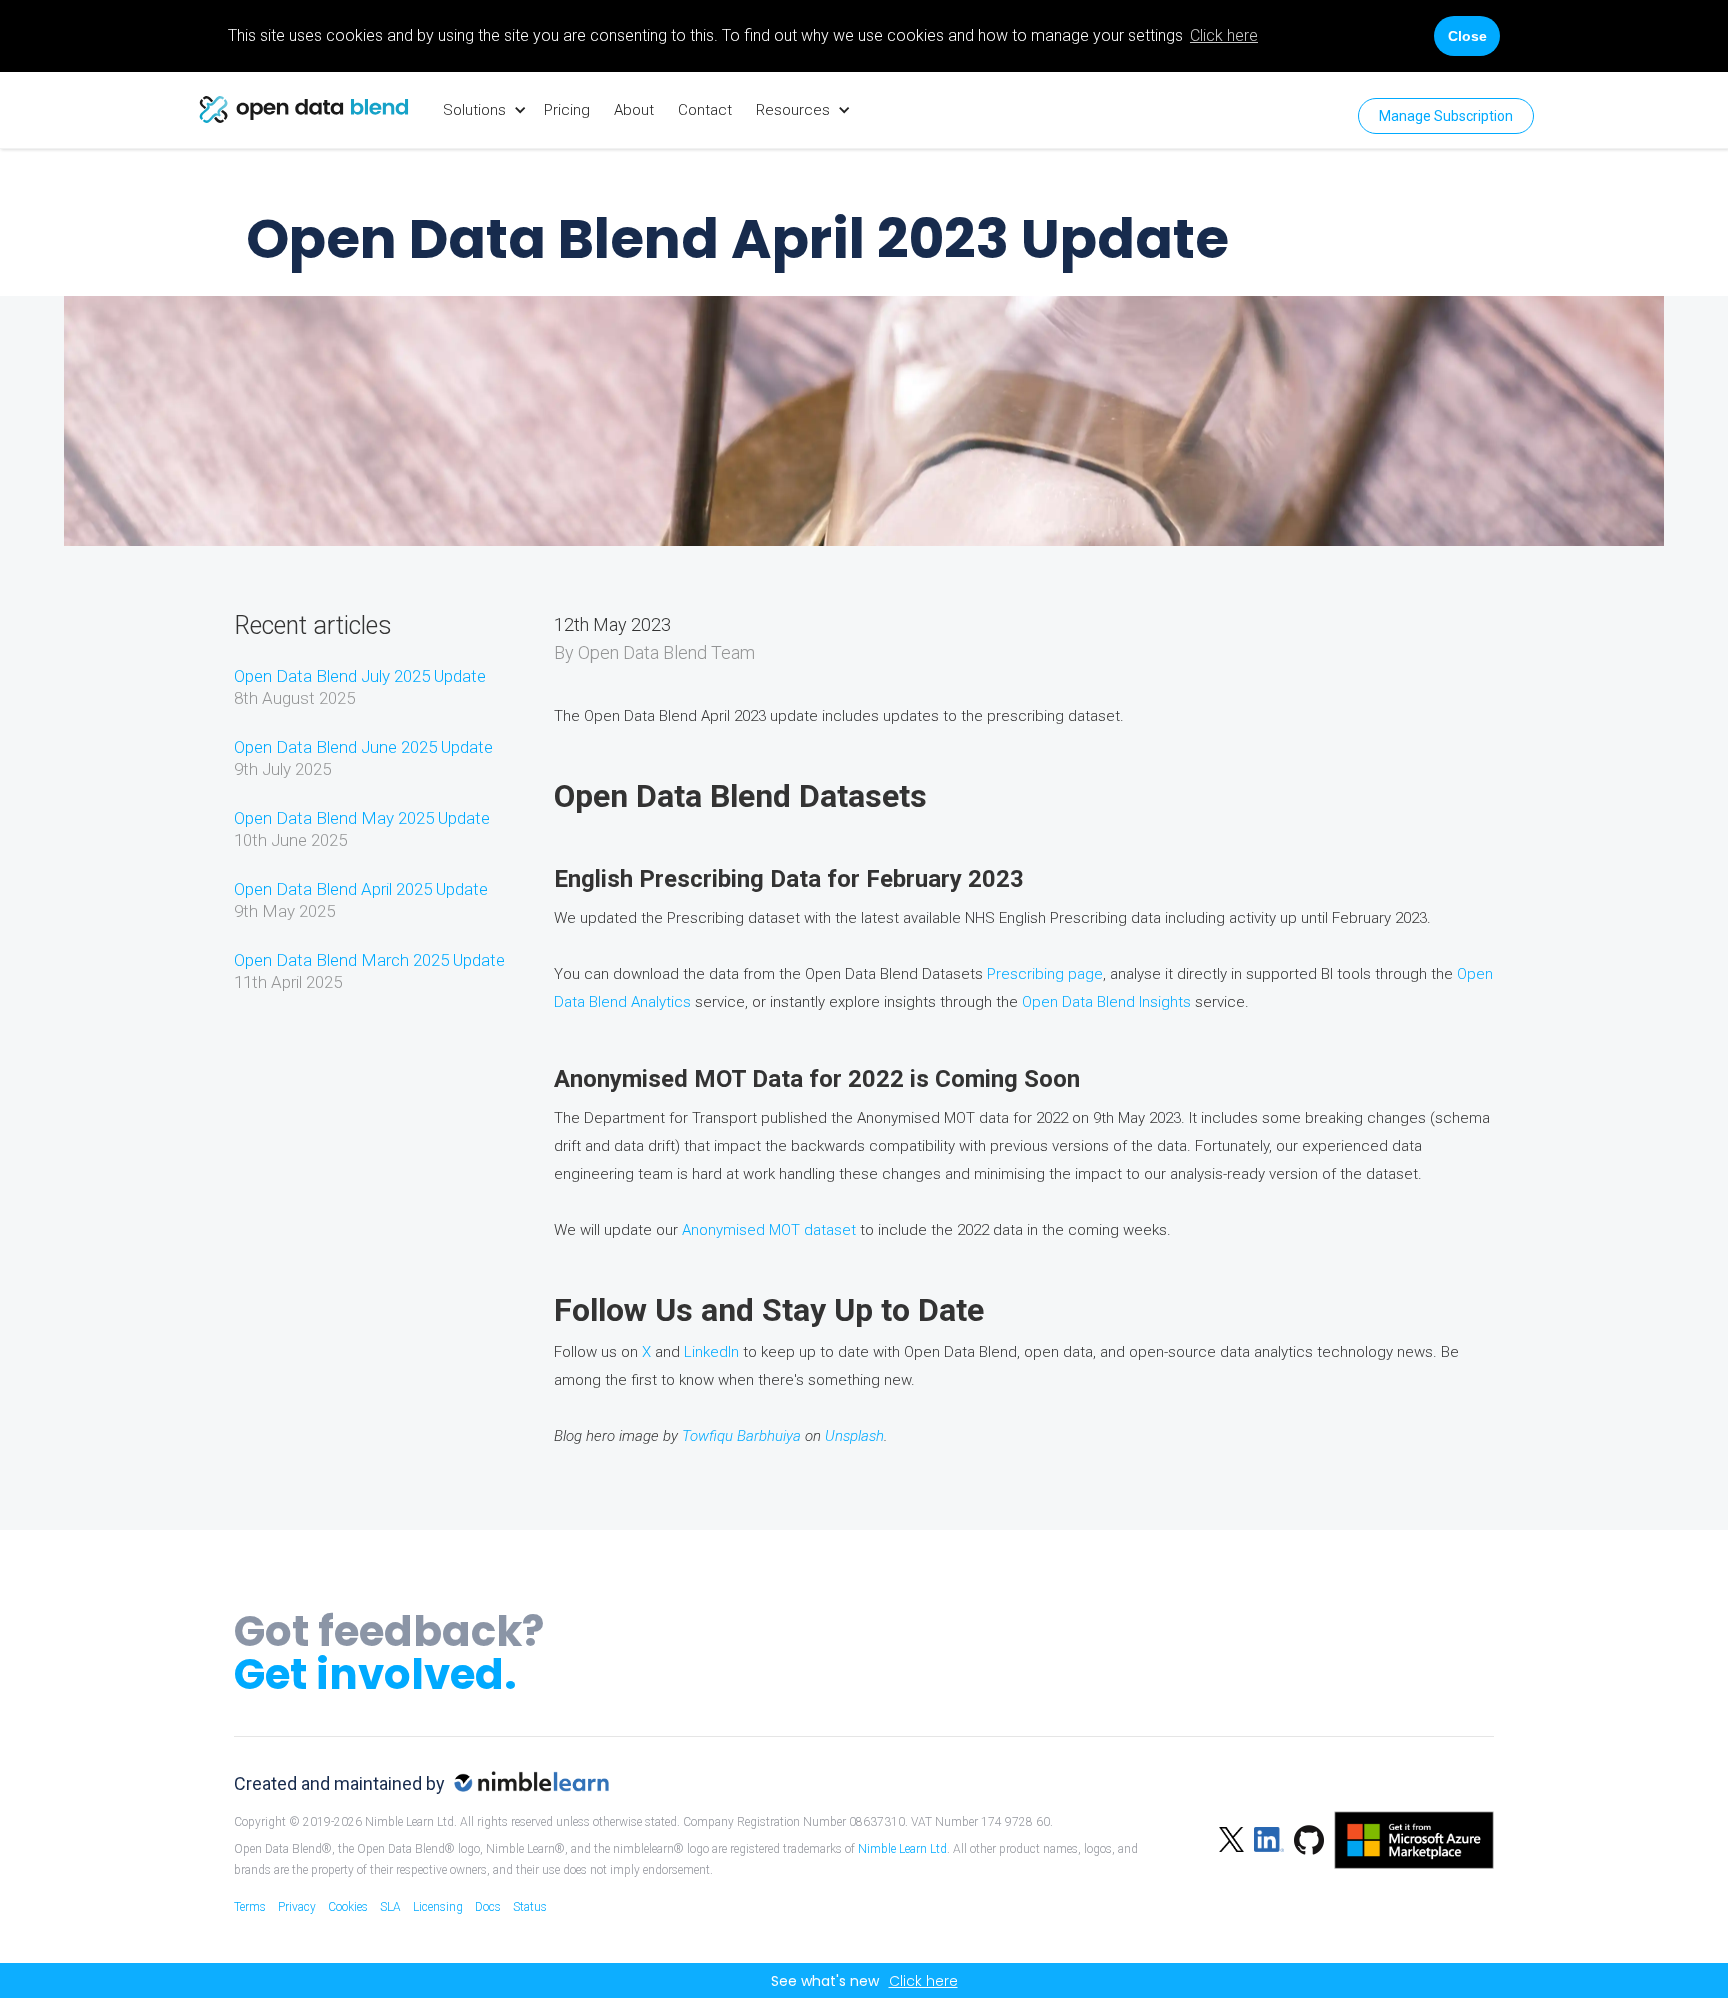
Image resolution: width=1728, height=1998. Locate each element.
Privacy (297, 1907)
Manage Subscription (1446, 116)
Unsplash (854, 1436)
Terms (250, 1907)
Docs (488, 1907)
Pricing (567, 110)
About (634, 110)
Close (1467, 36)
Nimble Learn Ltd (902, 1849)
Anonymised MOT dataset (769, 1230)
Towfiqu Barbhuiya (741, 1436)
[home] (304, 110)
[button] (481, 110)
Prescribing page (1045, 974)
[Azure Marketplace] (1409, 1837)
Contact (705, 110)
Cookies (348, 1907)
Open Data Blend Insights (1106, 1002)
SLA (390, 1907)
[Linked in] (1264, 1837)
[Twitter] (1231, 1837)
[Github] (1304, 1837)
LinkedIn (711, 1352)
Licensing (438, 1907)
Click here (1224, 35)
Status (530, 1907)
